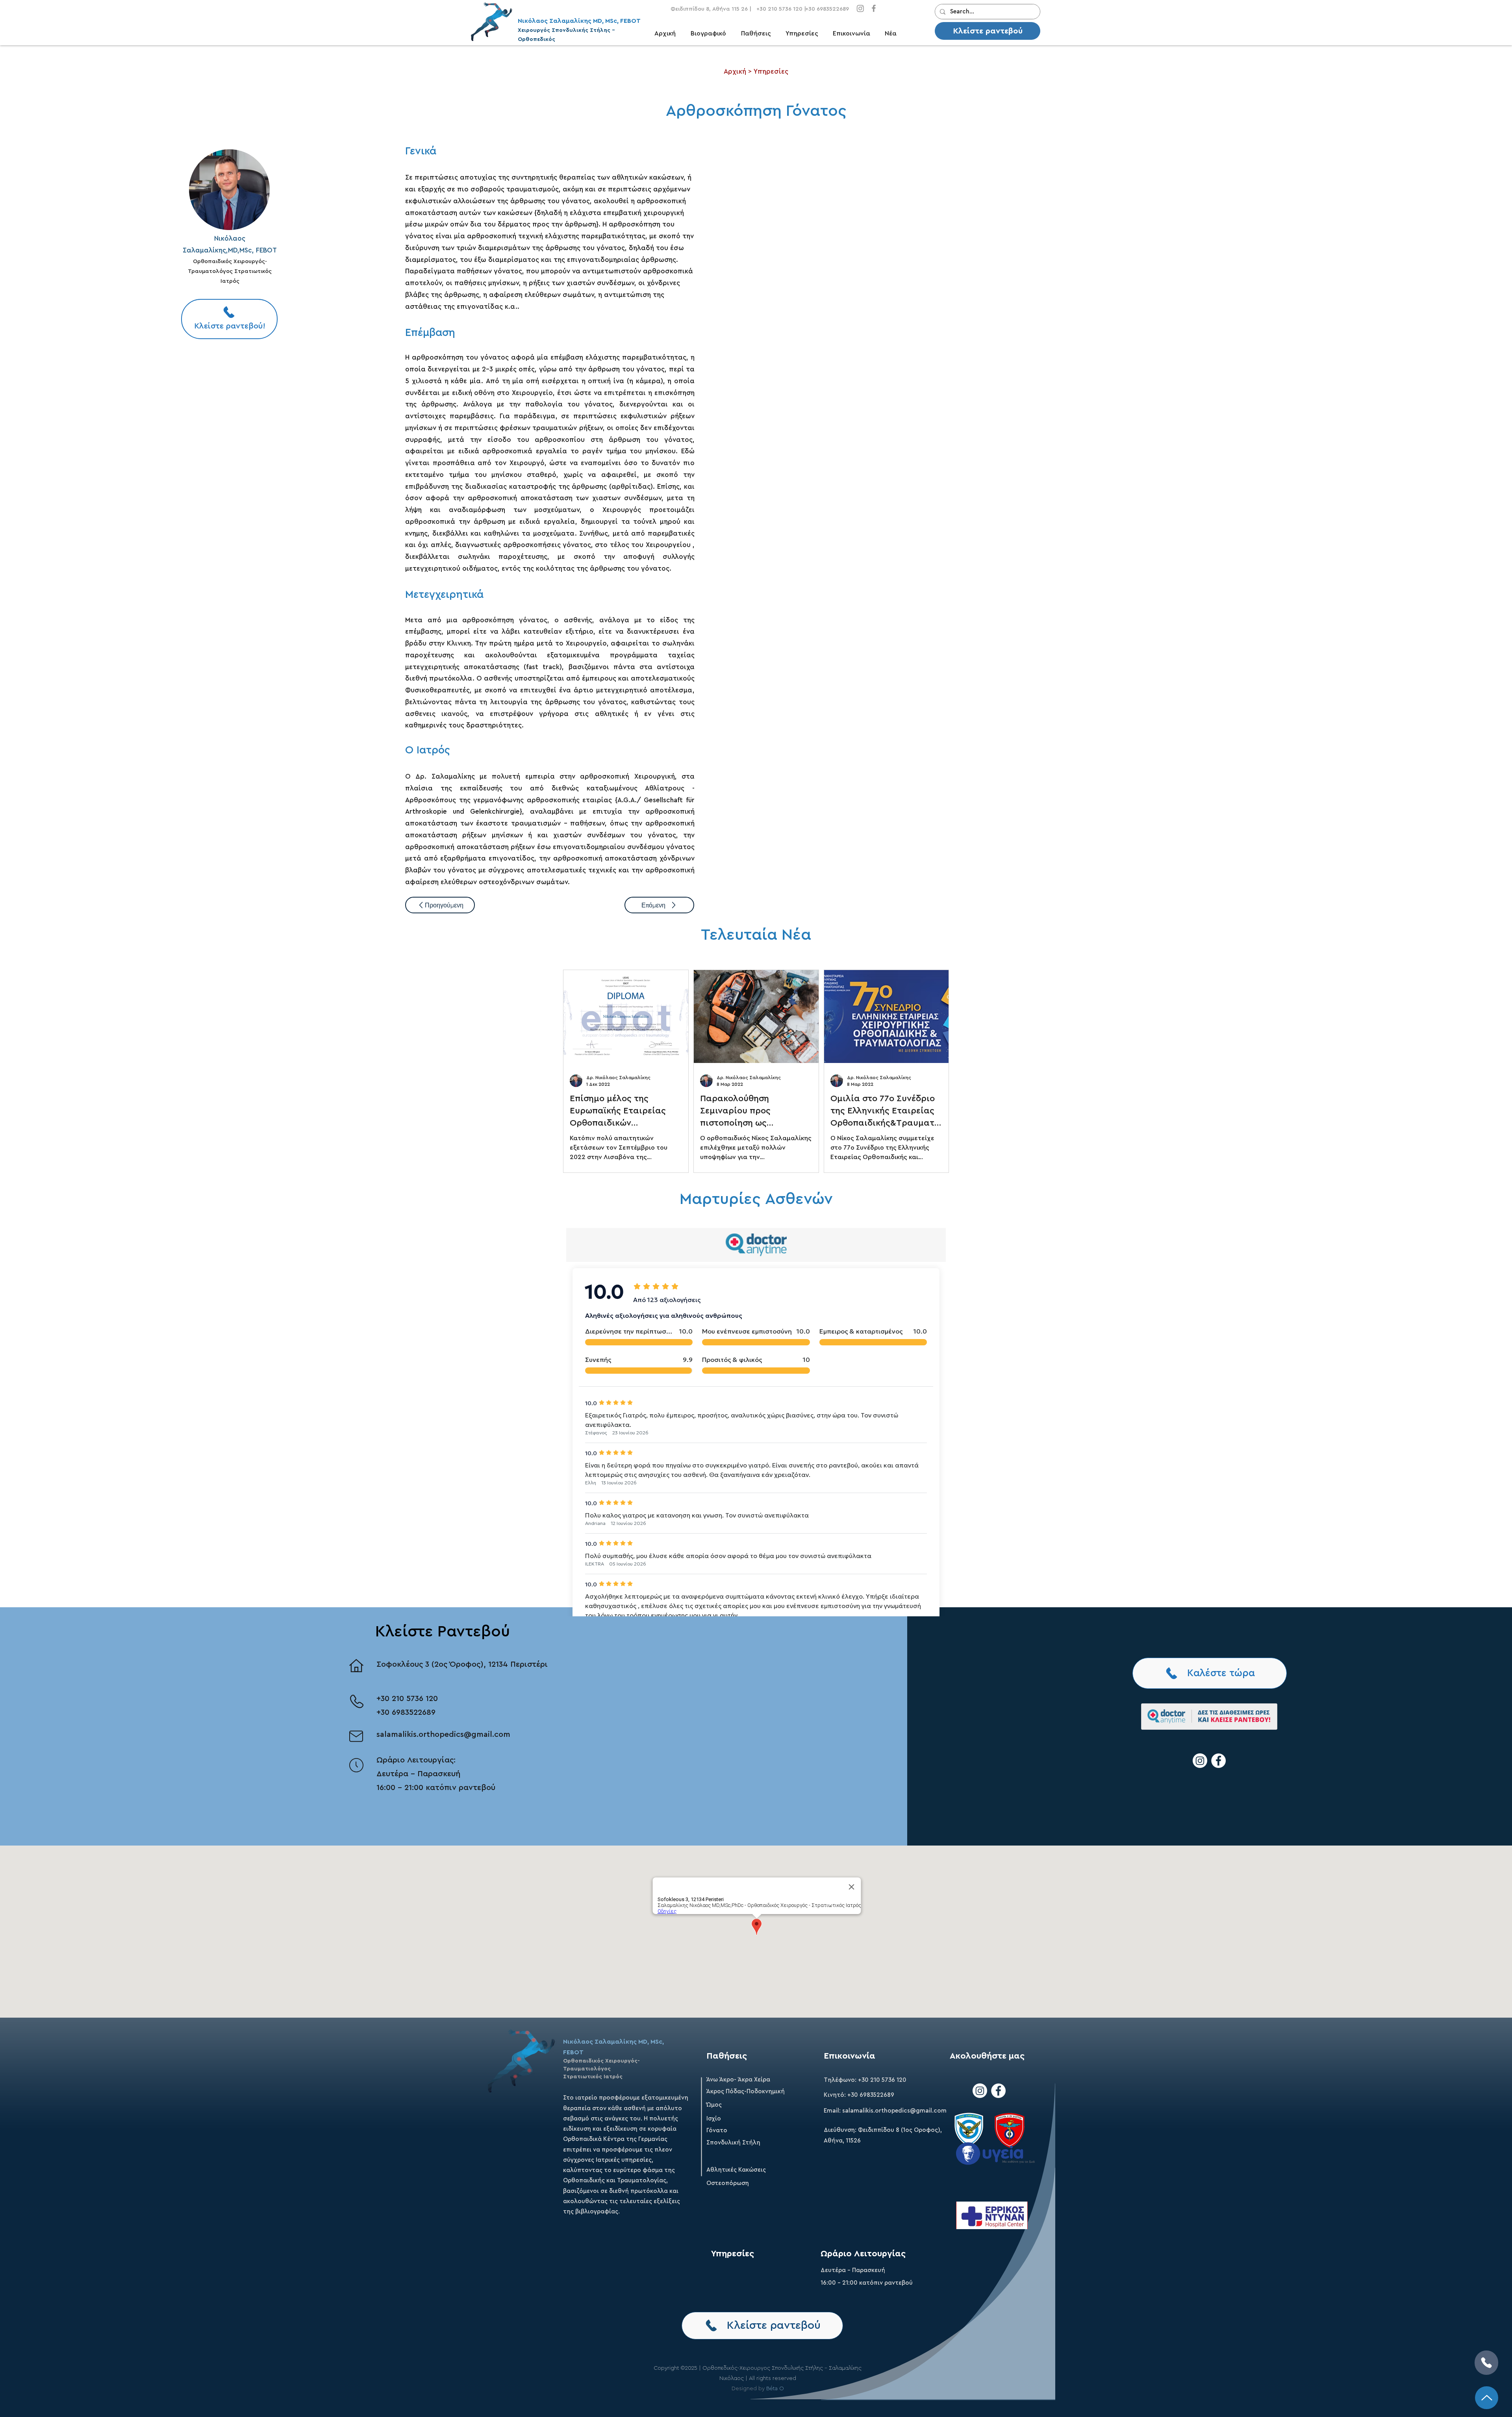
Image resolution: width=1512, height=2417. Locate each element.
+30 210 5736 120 (407, 1699)
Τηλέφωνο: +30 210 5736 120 (865, 2080)
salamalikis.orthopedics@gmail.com (443, 1734)
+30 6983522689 (406, 1712)
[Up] (1487, 2398)
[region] (229, 189)
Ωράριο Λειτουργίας (863, 2254)
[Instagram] (860, 8)
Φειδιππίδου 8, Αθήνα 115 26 (709, 9)
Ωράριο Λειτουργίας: (416, 1760)
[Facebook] (874, 8)
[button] (759, 34)
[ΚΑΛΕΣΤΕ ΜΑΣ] (1486, 2363)
